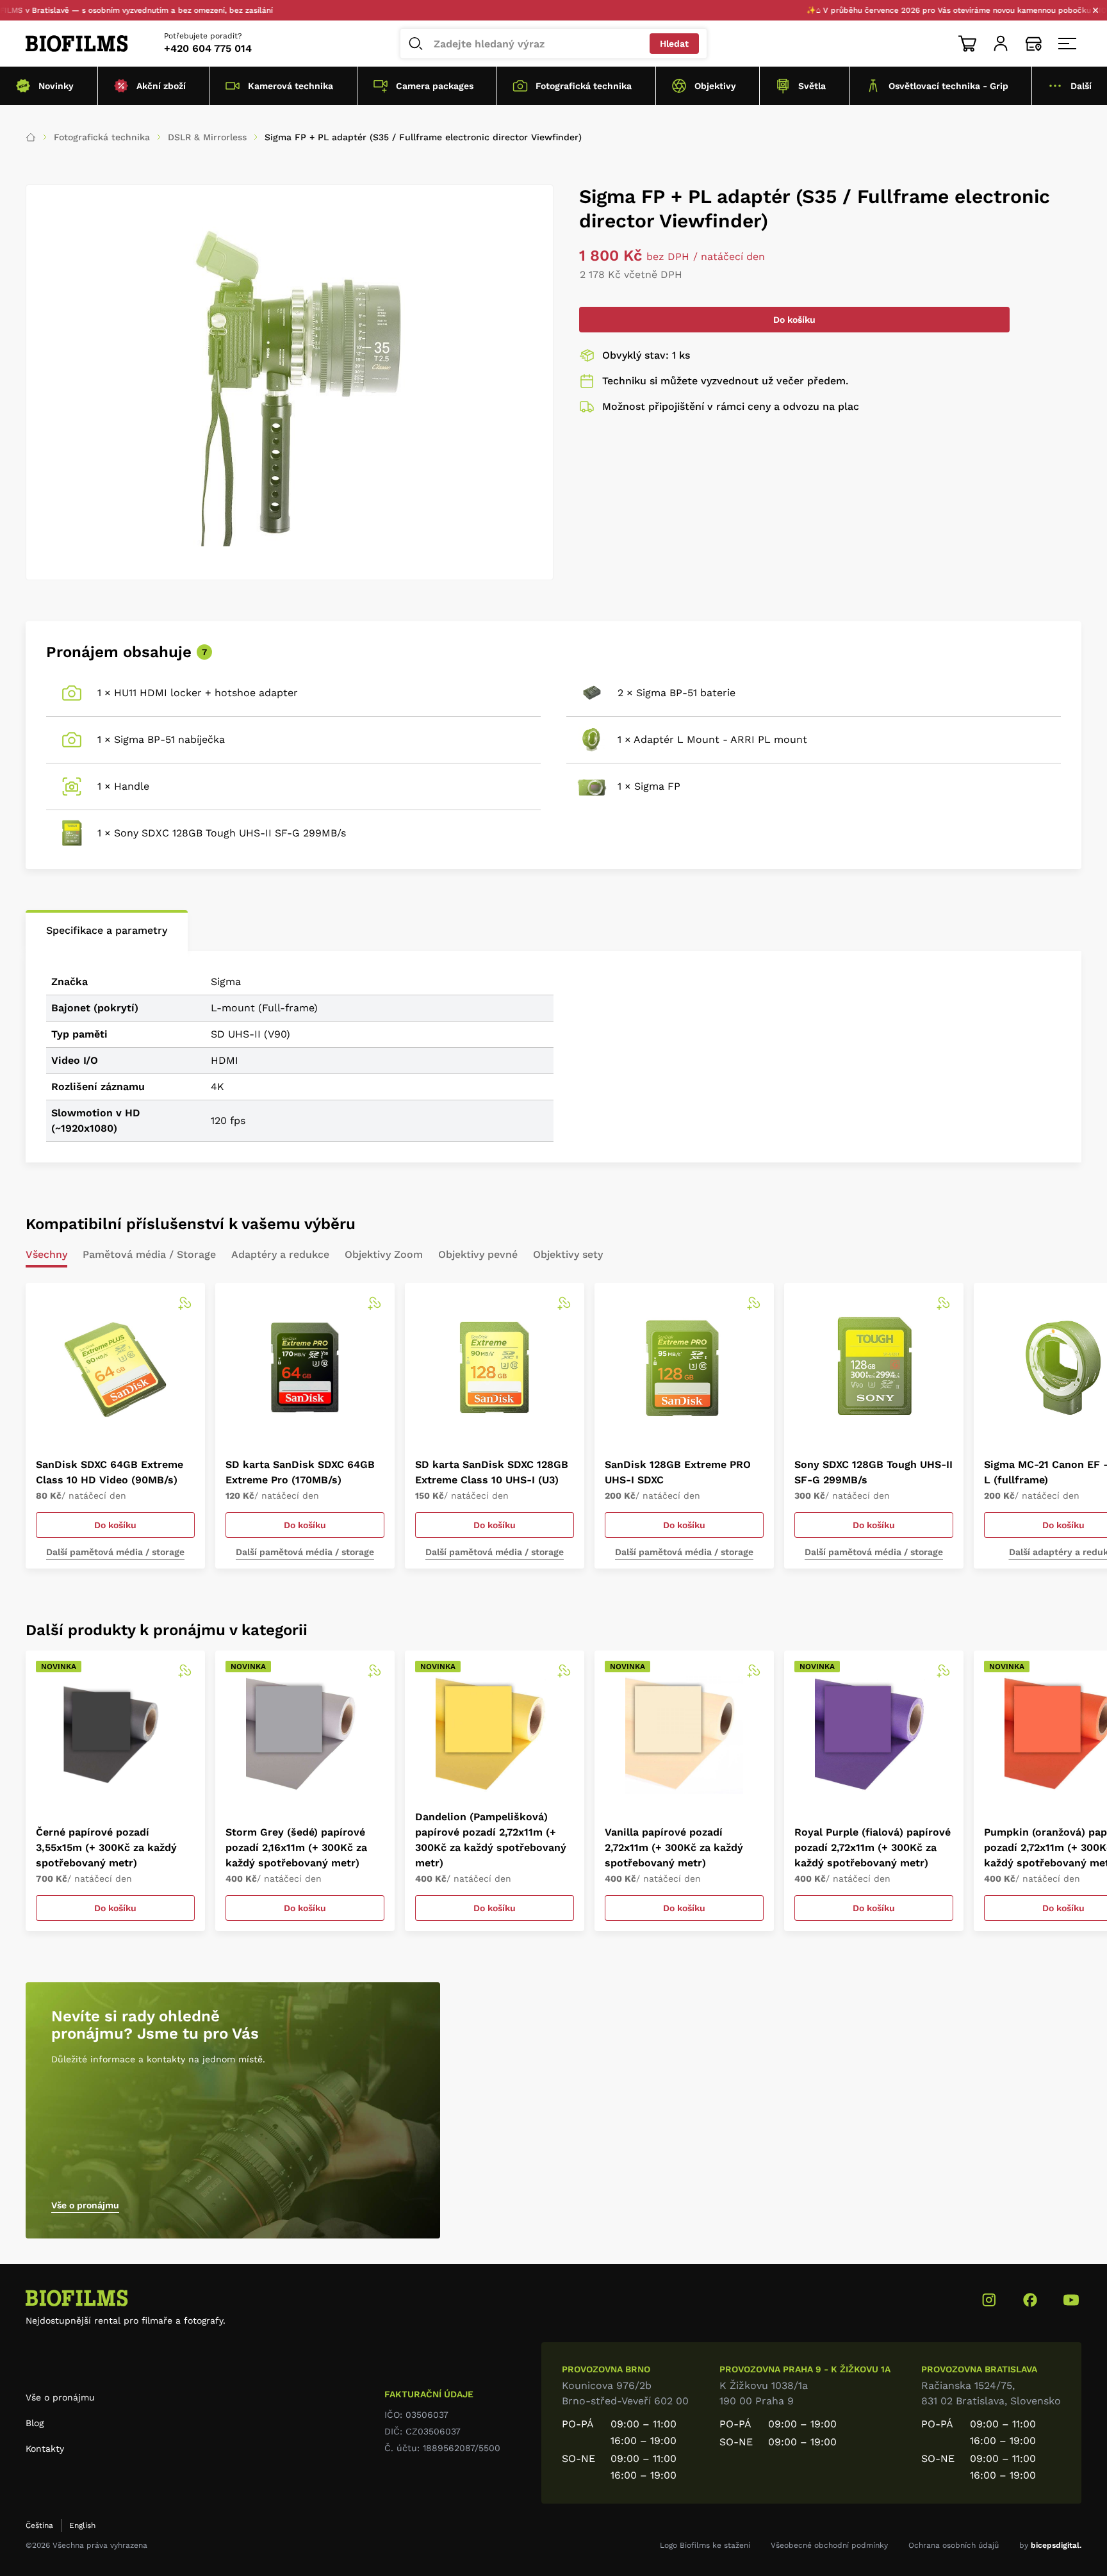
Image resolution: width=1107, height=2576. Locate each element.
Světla (812, 86)
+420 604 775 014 (208, 48)
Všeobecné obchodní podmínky (829, 2545)
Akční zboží (161, 86)
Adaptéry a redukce (280, 1255)
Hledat (674, 44)
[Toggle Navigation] (1067, 44)
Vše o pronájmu (85, 2205)
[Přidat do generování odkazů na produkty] (184, 1303)
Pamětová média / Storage (149, 1255)
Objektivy (715, 86)
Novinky (56, 86)
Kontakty (45, 2449)
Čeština (39, 2525)
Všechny (46, 1255)
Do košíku (794, 320)
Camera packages (435, 86)
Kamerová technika (291, 86)
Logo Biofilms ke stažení (705, 2545)
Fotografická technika (584, 86)
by (1050, 2545)
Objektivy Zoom (384, 1255)
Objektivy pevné (478, 1255)
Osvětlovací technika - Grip (948, 86)
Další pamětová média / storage (115, 1552)
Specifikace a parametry (107, 930)
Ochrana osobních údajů (954, 2545)
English (82, 2525)
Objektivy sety (568, 1255)
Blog (35, 2423)
